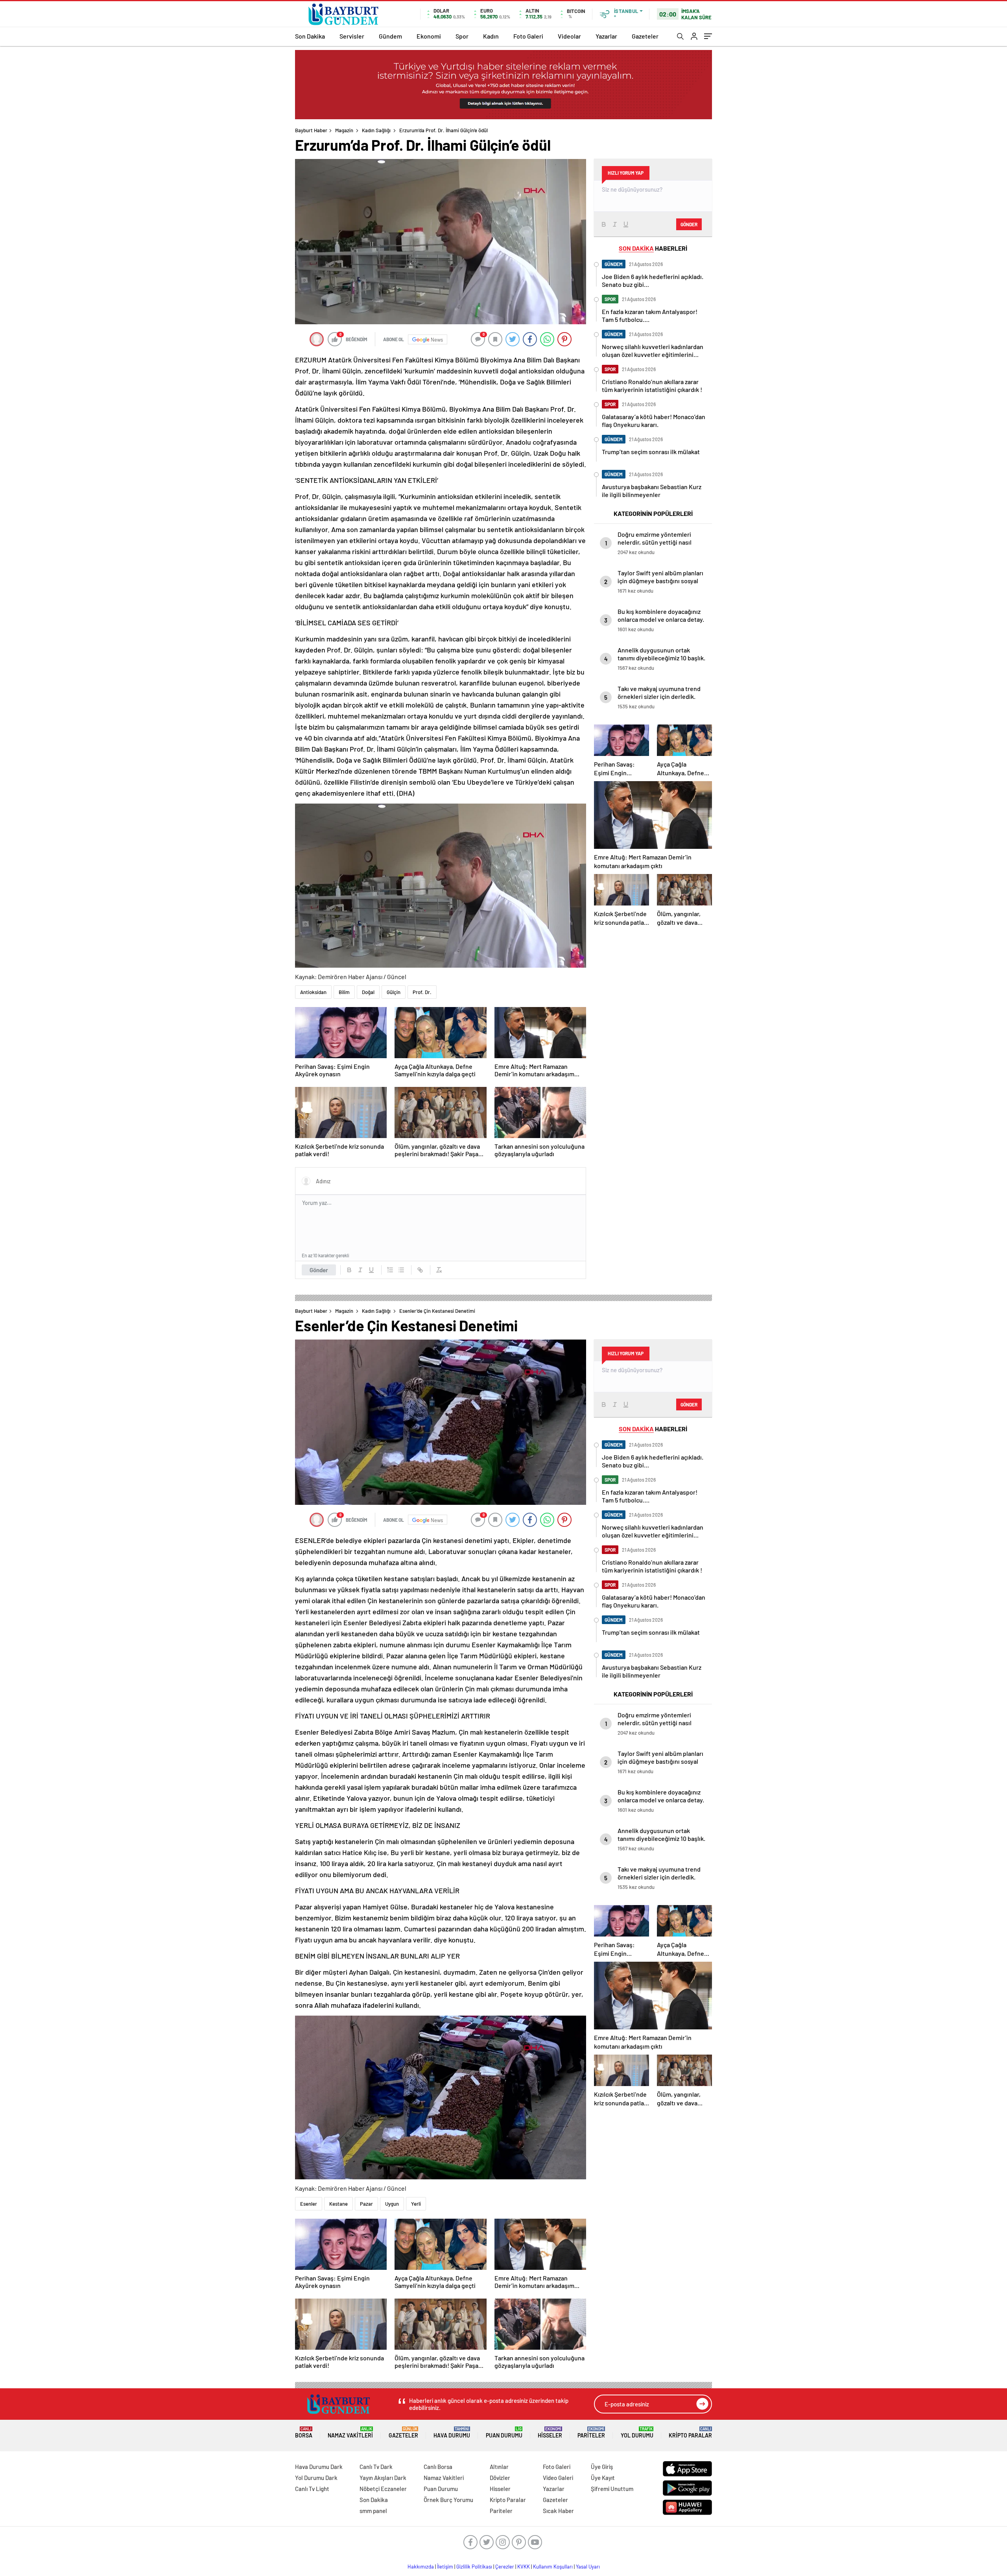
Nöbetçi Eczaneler (383, 2489)
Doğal (368, 992)
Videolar (569, 36)
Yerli (416, 2204)
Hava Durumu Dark (319, 2467)
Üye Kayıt (603, 2478)
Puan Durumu (504, 2433)
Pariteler (591, 2433)
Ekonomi (429, 36)
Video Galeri (558, 2478)
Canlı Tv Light (312, 2489)
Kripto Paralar (690, 2433)
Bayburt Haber (311, 130)
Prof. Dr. (422, 992)
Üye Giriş (602, 2467)
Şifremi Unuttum (612, 2489)
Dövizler (500, 2478)
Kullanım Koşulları (553, 2567)
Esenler (309, 2204)
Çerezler (505, 2567)
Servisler (352, 36)
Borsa (304, 2433)
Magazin (344, 130)
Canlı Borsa (438, 2467)
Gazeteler (645, 36)
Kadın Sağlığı (376, 130)
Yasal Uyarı (588, 2567)
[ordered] (390, 1270)
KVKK (524, 2567)
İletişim (445, 2567)
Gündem (390, 36)
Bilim (344, 992)
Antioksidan (313, 992)
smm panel (373, 2511)
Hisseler (550, 2433)
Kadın (491, 36)
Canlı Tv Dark (376, 2467)
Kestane (338, 2204)
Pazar (366, 2204)
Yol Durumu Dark (316, 2478)
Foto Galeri (528, 36)
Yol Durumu (637, 2433)
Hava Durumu (452, 2433)
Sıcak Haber (558, 2511)
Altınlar (499, 2467)
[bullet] (401, 1270)
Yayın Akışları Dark (383, 2478)
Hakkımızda (421, 2567)
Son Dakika (310, 36)
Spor (462, 36)
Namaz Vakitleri (350, 2433)
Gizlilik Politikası (474, 2567)
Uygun (392, 2204)
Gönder (319, 1270)
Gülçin (394, 992)
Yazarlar (606, 36)
